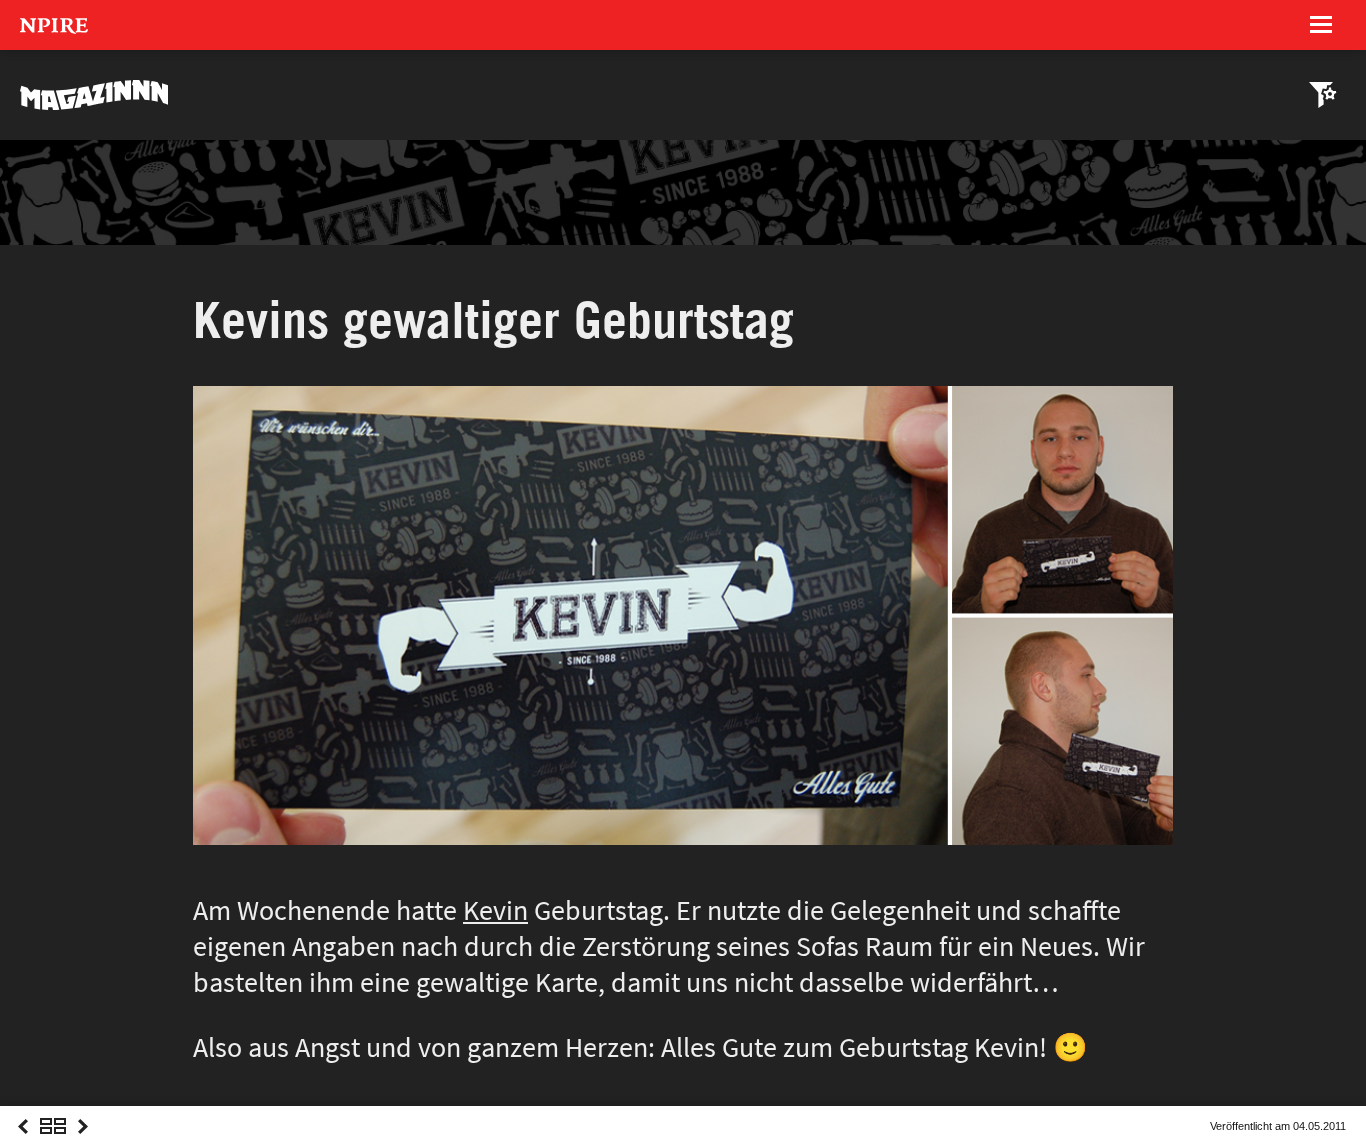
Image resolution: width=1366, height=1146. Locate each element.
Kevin (495, 910)
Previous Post (23, 1144)
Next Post (83, 1144)
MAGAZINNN (95, 95)
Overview (53, 1144)
